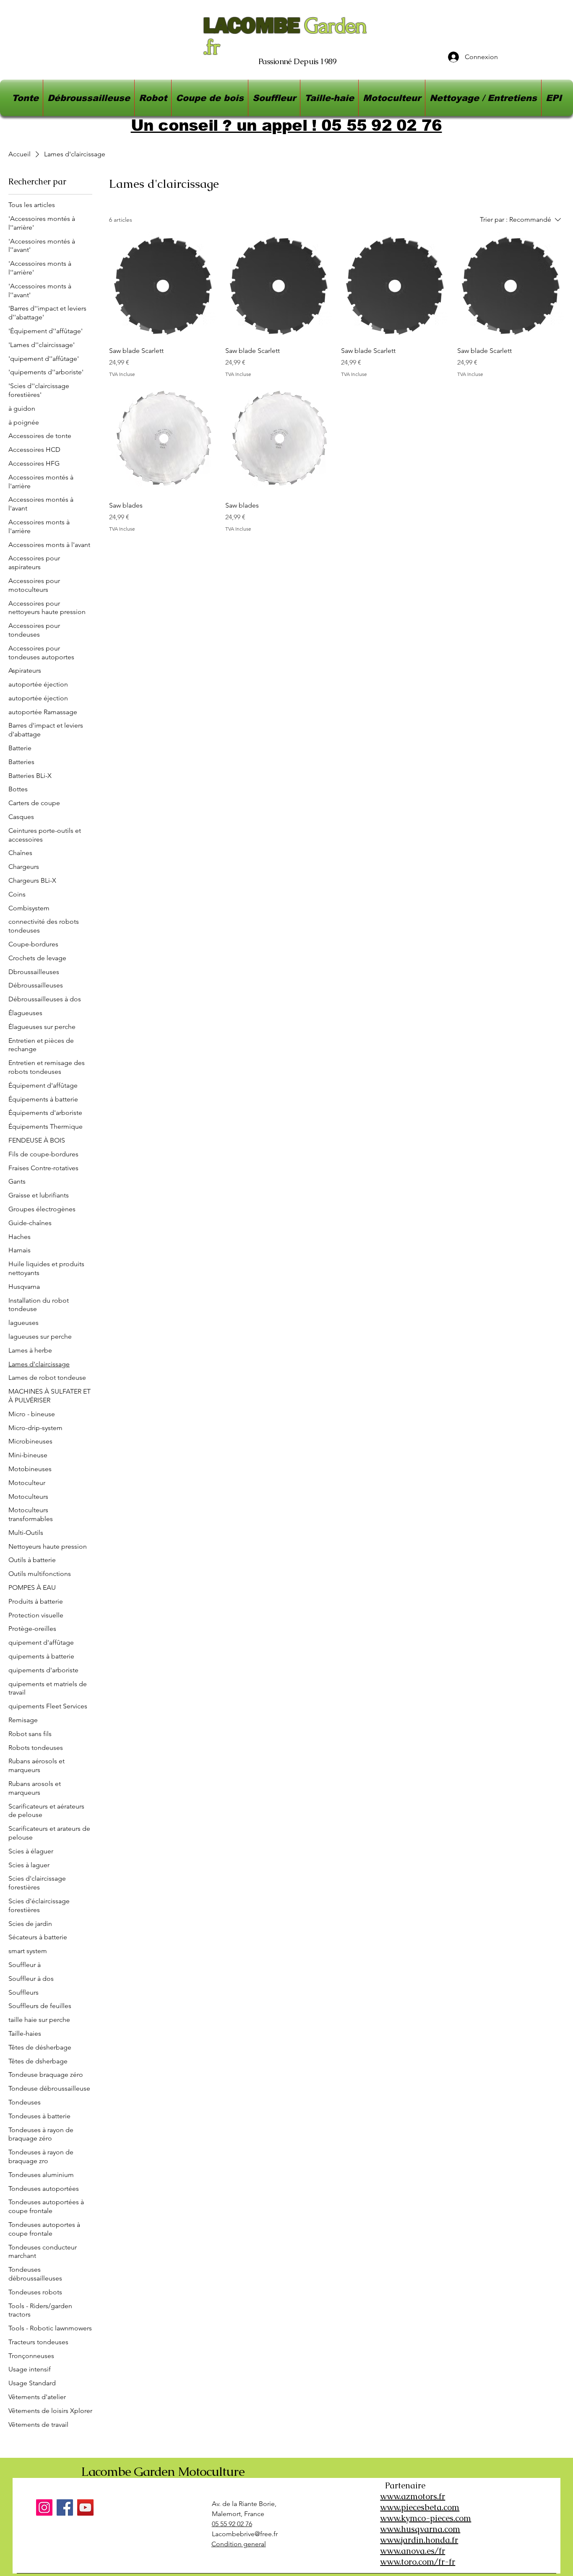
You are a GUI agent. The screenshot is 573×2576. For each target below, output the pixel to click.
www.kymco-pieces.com (426, 2518)
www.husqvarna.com (420, 2529)
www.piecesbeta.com (420, 2507)
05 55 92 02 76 (232, 2524)
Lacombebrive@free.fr (245, 2534)
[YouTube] (85, 2507)
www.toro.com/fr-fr (418, 2562)
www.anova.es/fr (413, 2551)
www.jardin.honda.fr (419, 2540)
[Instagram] (44, 2507)
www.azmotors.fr (413, 2496)
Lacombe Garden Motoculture (163, 2471)
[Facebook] (65, 2507)
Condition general (239, 2544)
